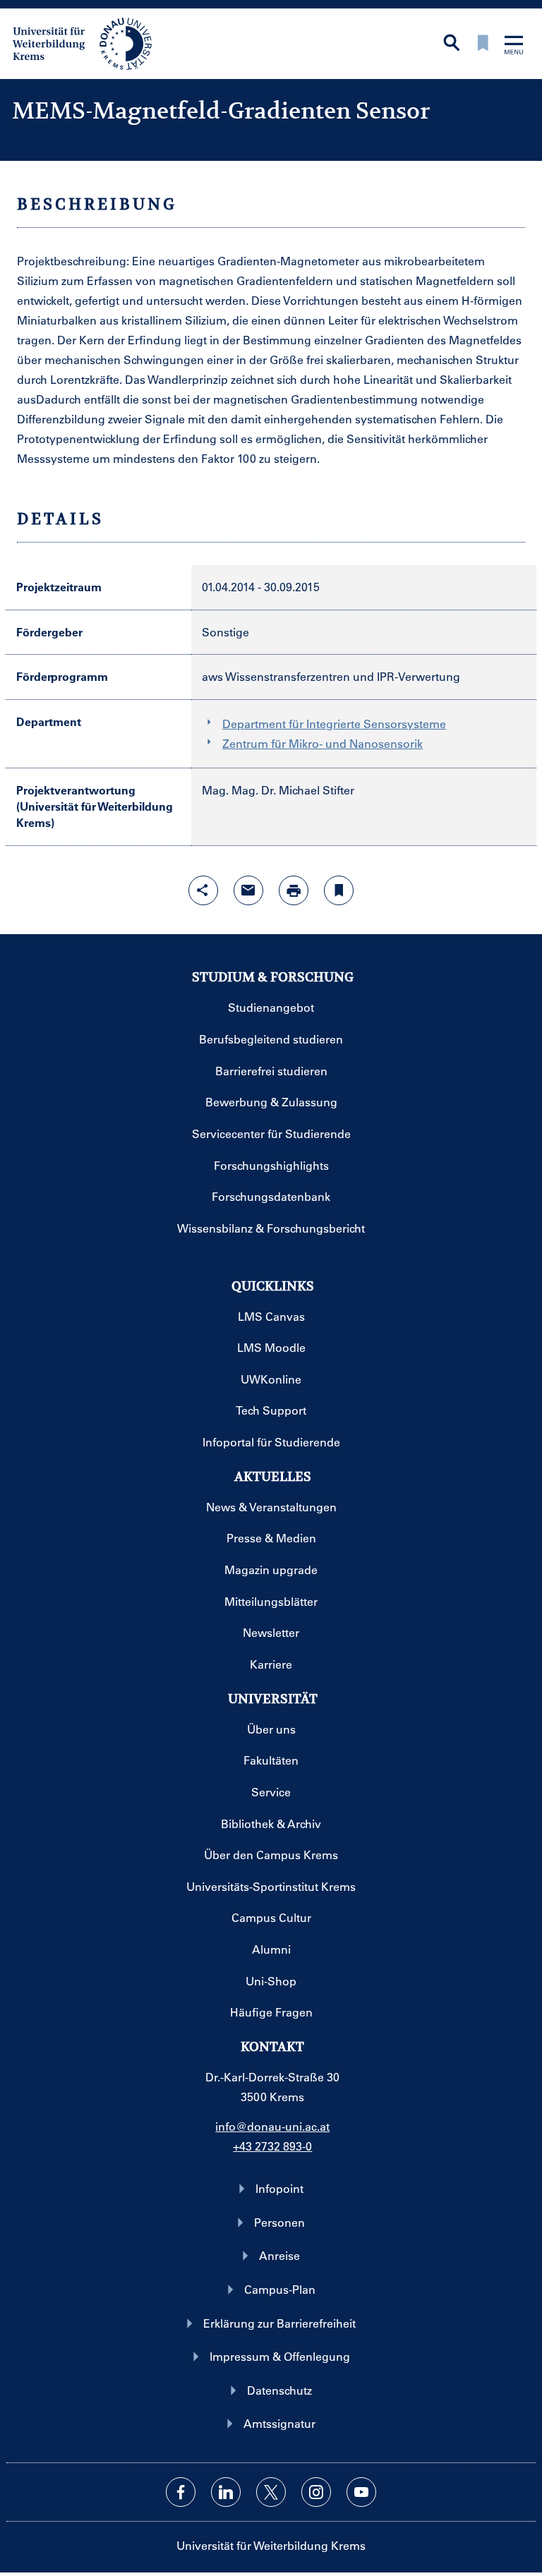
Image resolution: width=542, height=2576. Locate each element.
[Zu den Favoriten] (483, 44)
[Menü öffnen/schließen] (514, 46)
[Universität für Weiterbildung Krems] (89, 42)
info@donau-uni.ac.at (272, 2126)
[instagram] (316, 2492)
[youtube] (361, 2492)
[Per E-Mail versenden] (248, 890)
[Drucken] (294, 890)
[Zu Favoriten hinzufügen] (339, 890)
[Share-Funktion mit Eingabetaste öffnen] (203, 890)
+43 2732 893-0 (272, 2146)
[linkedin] (226, 2492)
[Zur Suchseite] (452, 44)
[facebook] (181, 2492)
